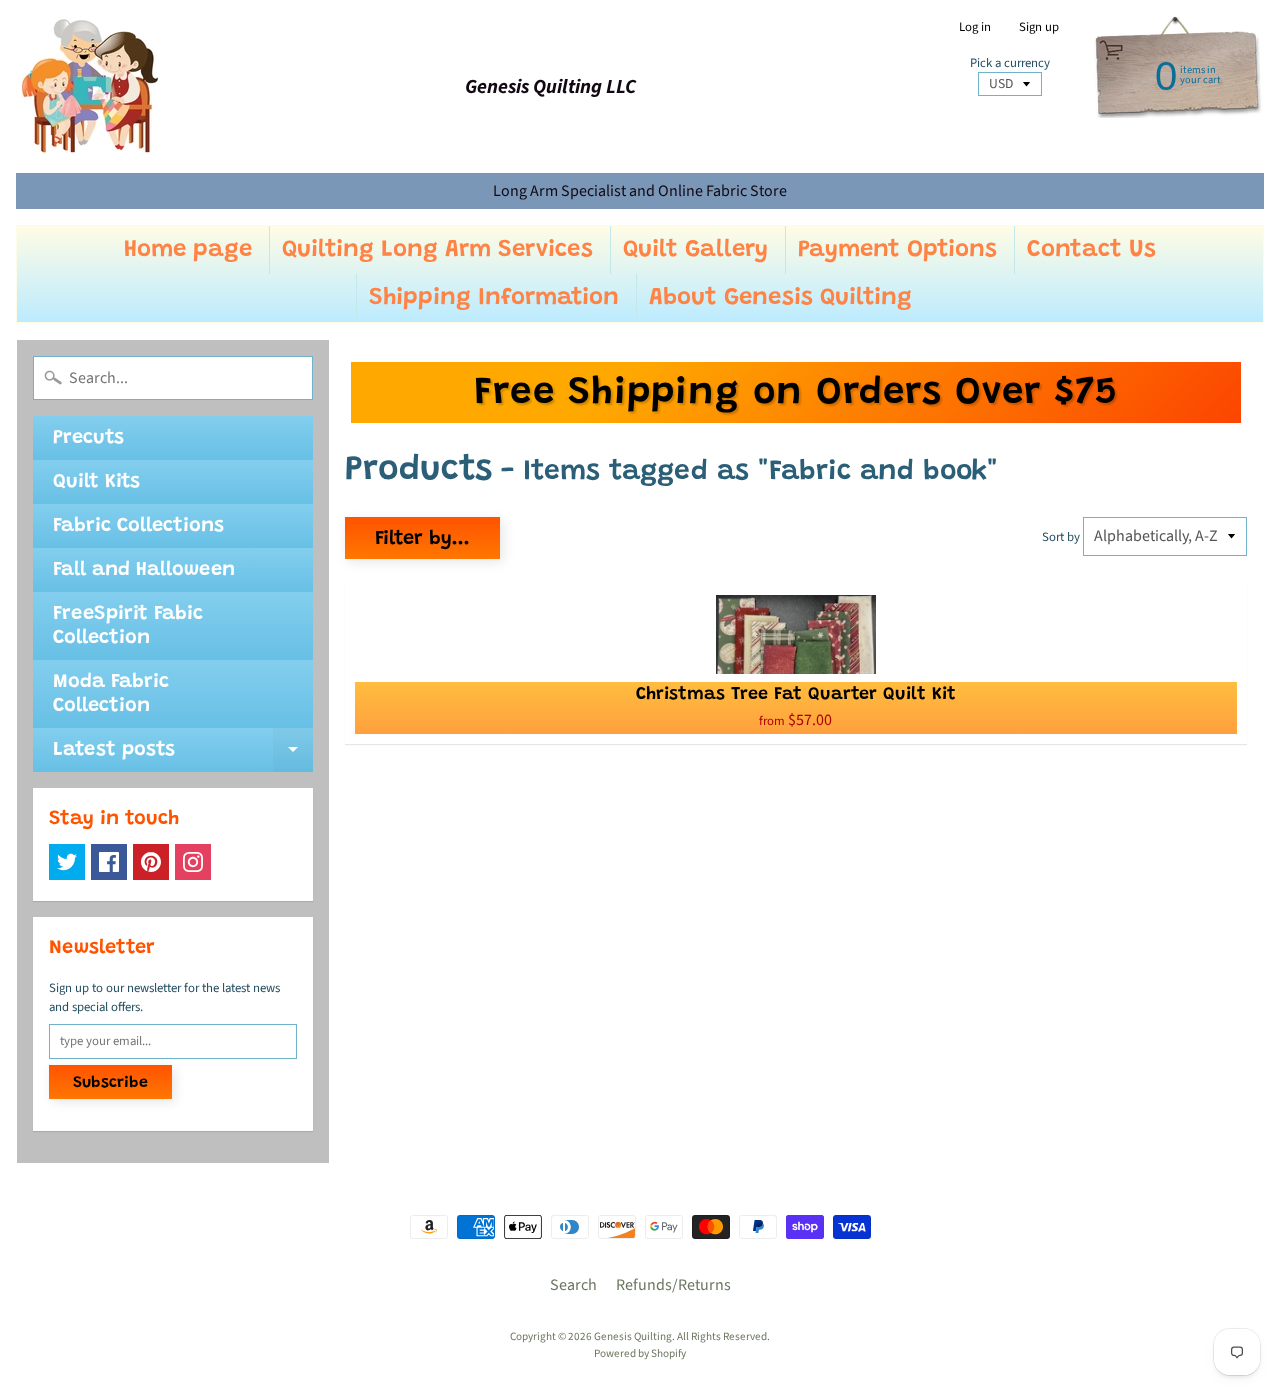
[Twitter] (67, 862)
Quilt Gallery (695, 250)
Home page (188, 250)
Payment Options (897, 250)
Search (573, 1285)
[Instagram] (193, 862)
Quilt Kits (96, 482)
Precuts (88, 438)
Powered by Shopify (640, 1353)
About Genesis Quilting (780, 298)
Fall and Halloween (144, 570)
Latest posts (183, 756)
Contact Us (1091, 250)
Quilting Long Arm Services (437, 250)
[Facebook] (109, 862)
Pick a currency (1010, 63)
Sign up (1039, 27)
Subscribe (110, 1083)
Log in (975, 27)
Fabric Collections (138, 526)
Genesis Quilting (633, 1336)
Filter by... (422, 539)
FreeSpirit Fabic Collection (128, 626)
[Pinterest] (151, 862)
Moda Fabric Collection (111, 694)
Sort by (1061, 537)
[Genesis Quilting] (91, 86)
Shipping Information (494, 298)
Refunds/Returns (673, 1285)
